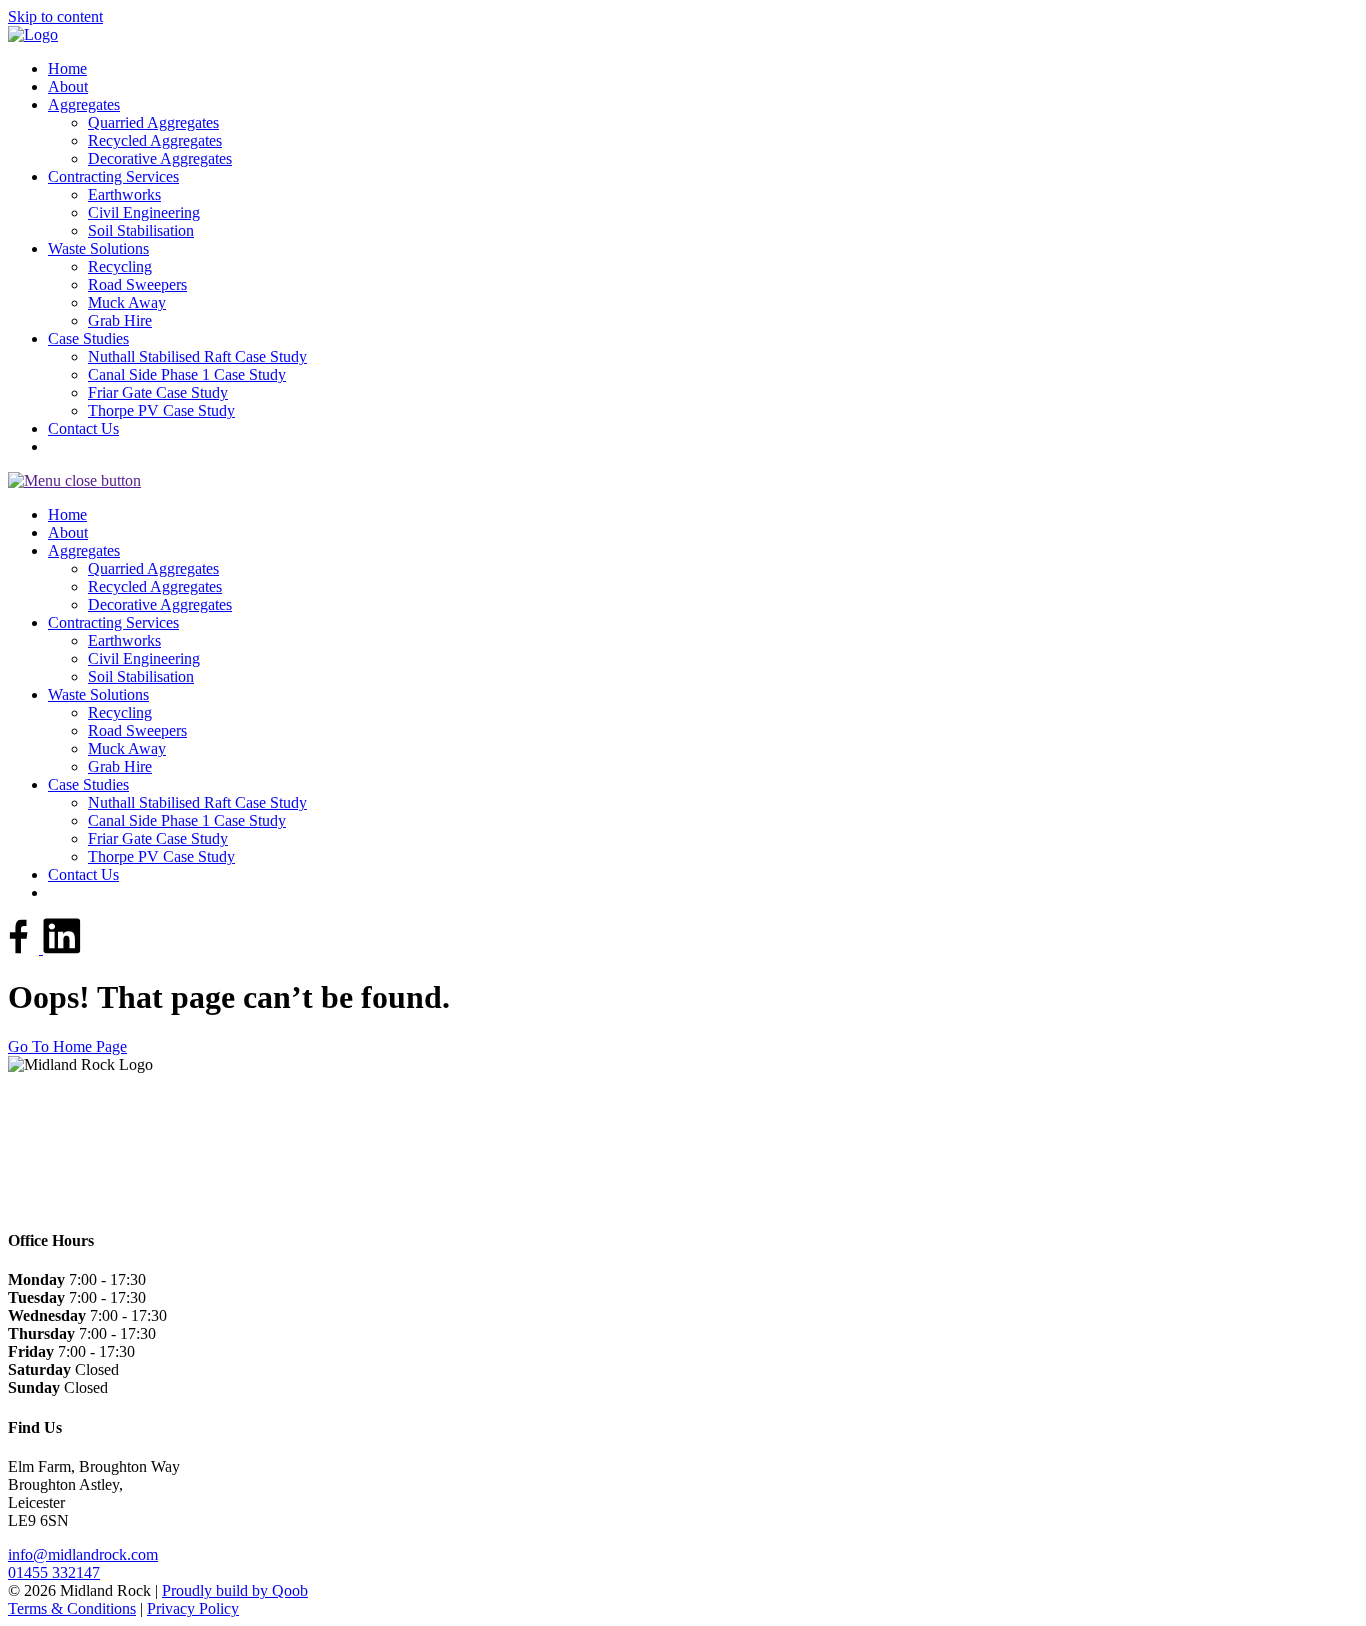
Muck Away (127, 302)
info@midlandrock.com (83, 1554)
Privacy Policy (193, 1608)
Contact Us (83, 428)
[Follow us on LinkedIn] (62, 948)
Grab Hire (120, 320)
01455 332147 (54, 1572)
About (68, 86)
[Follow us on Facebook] (25, 948)
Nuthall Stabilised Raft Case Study (197, 356)
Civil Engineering (144, 212)
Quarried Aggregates (153, 122)
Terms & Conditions (72, 1608)
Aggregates (84, 104)
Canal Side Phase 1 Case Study (187, 374)
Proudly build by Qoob (235, 1590)
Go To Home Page (67, 1046)
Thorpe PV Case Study (161, 410)
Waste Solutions (98, 248)
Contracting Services (113, 176)
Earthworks (124, 194)
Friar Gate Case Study (158, 392)
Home (67, 68)
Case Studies (88, 338)
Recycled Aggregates (155, 140)
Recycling (120, 266)
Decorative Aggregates (160, 158)
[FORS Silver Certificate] (23, 1098)
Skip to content (55, 16)
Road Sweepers (137, 284)
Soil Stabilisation (141, 230)
